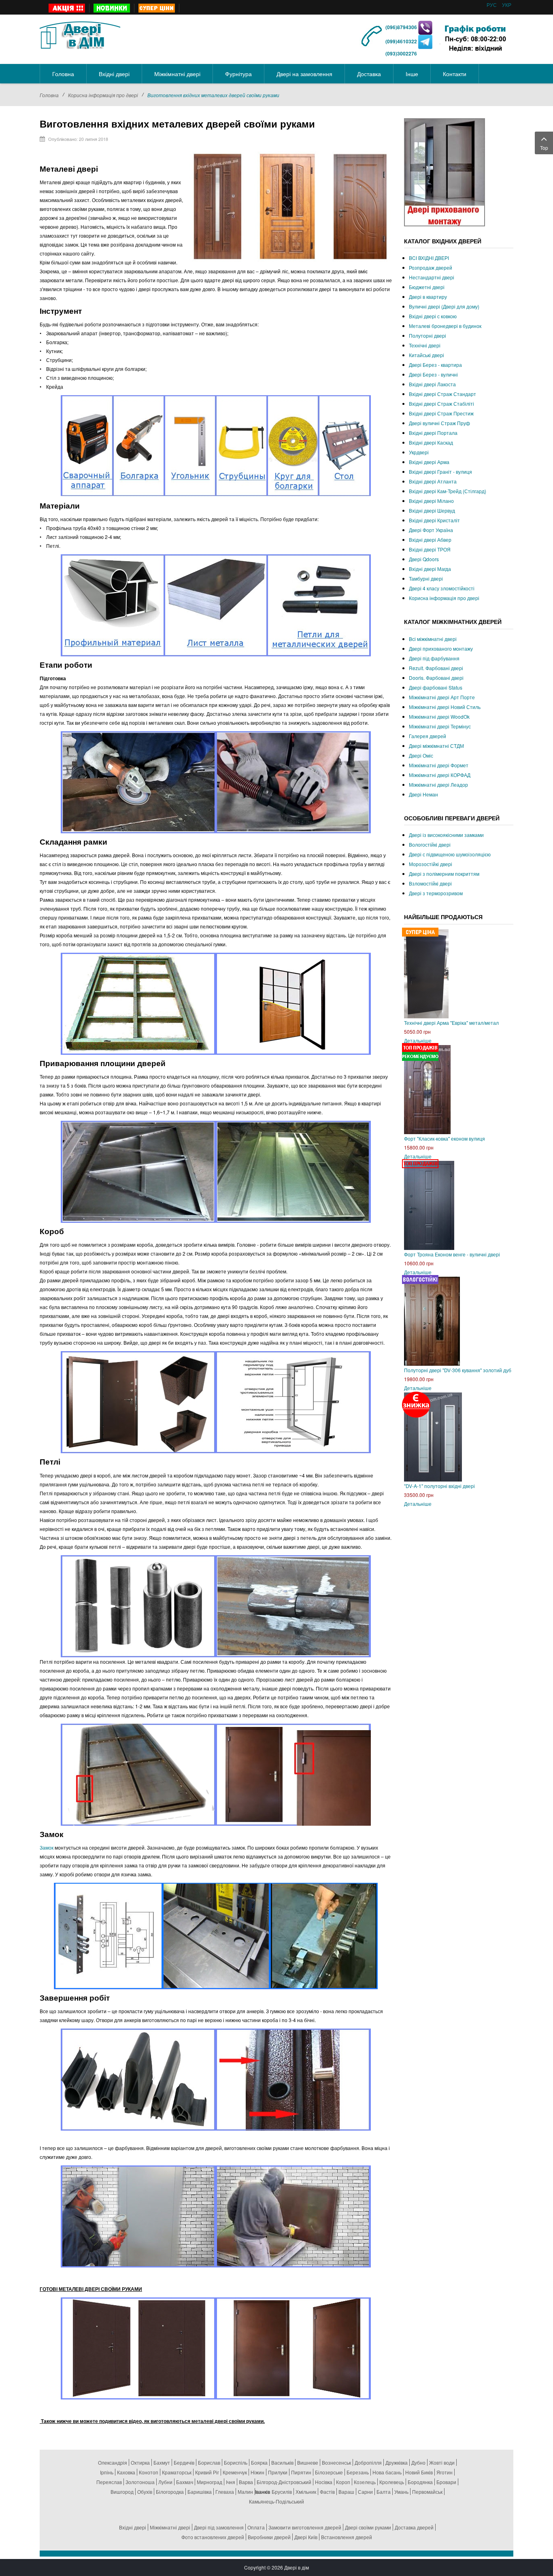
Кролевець (392, 2482)
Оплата (256, 2527)
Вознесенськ (336, 2462)
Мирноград (210, 2482)
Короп (343, 2482)
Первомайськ (427, 2492)
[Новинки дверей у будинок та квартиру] (112, 8)
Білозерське (329, 2472)
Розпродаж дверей (431, 267)
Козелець (365, 2482)
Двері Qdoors (424, 559)
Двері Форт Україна (431, 530)
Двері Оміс (421, 755)
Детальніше (418, 1040)
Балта (384, 2492)
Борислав (209, 2462)
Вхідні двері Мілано (431, 501)
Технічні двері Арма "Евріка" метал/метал (451, 1023)
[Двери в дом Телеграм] (425, 41)
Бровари (446, 2482)
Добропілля (368, 2462)
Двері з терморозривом (436, 893)
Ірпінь (107, 2472)
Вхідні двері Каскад (431, 442)
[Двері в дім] (80, 34)
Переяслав (109, 2482)
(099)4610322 (401, 41)
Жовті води (442, 2462)
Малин (245, 2492)
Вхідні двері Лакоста (432, 384)
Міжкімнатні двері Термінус (440, 726)
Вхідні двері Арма (429, 462)
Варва (246, 2482)
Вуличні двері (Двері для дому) (444, 306)
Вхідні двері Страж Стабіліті (441, 403)
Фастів (327, 2492)
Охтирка (140, 2462)
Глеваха (225, 2492)
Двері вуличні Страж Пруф (439, 423)
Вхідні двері (133, 2527)
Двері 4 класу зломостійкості (442, 588)
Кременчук (235, 2472)
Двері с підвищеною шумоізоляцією (450, 854)
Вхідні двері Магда (430, 569)
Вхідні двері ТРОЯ (430, 549)
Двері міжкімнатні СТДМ (436, 746)
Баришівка (200, 2492)
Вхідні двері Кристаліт (434, 520)
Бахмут (162, 2462)
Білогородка (170, 2492)
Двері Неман (423, 794)
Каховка (126, 2472)
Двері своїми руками (368, 2527)
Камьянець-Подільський (276, 2501)
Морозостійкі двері (431, 864)
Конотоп (149, 2472)
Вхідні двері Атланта (433, 481)
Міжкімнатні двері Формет (439, 765)
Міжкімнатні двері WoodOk (439, 716)
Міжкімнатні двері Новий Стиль (445, 707)
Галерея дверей (428, 736)
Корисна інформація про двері (103, 95)
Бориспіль (236, 2462)
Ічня (231, 2482)
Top (544, 148)
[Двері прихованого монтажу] (445, 171)
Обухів (145, 2492)
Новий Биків (419, 2472)
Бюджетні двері (427, 287)
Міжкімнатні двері (170, 2527)
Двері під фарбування (434, 658)
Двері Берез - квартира (435, 365)
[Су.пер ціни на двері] (157, 8)
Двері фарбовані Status (436, 687)
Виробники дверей (269, 2537)
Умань (401, 2492)
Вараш (346, 2492)
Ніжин (257, 2472)
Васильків (282, 2462)
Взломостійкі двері (430, 883)
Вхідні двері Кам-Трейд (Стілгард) (448, 491)
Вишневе (308, 2462)
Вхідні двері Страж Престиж (441, 413)
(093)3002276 (401, 53)
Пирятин (301, 2472)
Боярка (259, 2462)
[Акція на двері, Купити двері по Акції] (67, 8)
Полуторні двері (428, 335)
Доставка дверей (414, 2527)
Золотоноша (140, 2482)
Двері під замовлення (219, 2527)
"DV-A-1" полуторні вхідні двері (439, 1486)
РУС (492, 5)
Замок (47, 1847)
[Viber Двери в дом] (425, 27)
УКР (507, 5)
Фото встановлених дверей (213, 2537)
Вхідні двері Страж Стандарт (442, 394)
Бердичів (184, 2462)
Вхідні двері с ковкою (433, 316)
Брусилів (282, 2492)
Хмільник (306, 2492)
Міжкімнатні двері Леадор (438, 785)
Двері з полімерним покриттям (444, 874)
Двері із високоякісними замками (446, 835)
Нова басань (387, 2472)
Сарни (365, 2492)
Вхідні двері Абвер (430, 540)
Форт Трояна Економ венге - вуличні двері (452, 1254)
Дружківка (397, 2462)
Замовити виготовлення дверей (305, 2527)
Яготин (445, 2472)
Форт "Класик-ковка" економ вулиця (445, 1138)
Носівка (324, 2482)
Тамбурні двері (426, 578)
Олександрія (113, 2462)
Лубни (165, 2482)
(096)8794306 (402, 27)
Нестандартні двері (432, 277)
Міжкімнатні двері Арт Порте (442, 697)
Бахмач (185, 2482)
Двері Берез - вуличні (433, 374)
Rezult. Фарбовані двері (436, 668)
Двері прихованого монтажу (441, 648)
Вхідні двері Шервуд (432, 510)
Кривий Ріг (207, 2472)
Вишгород (122, 2492)
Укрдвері (419, 452)
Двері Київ (306, 2537)
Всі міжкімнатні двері (433, 639)
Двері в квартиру (428, 297)
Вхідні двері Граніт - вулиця (440, 472)
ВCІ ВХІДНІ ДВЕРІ (429, 258)
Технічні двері (425, 345)
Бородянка (420, 2482)
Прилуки (278, 2472)
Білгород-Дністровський (284, 2482)
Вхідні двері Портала (433, 433)
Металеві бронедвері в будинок (445, 326)
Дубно (418, 2462)
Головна (49, 95)
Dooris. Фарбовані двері (436, 678)
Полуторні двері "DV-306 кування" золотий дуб (458, 1370)
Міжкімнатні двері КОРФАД (440, 775)
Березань (358, 2472)
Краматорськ (177, 2472)
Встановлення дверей (347, 2537)
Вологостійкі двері (430, 844)
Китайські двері (426, 355)
